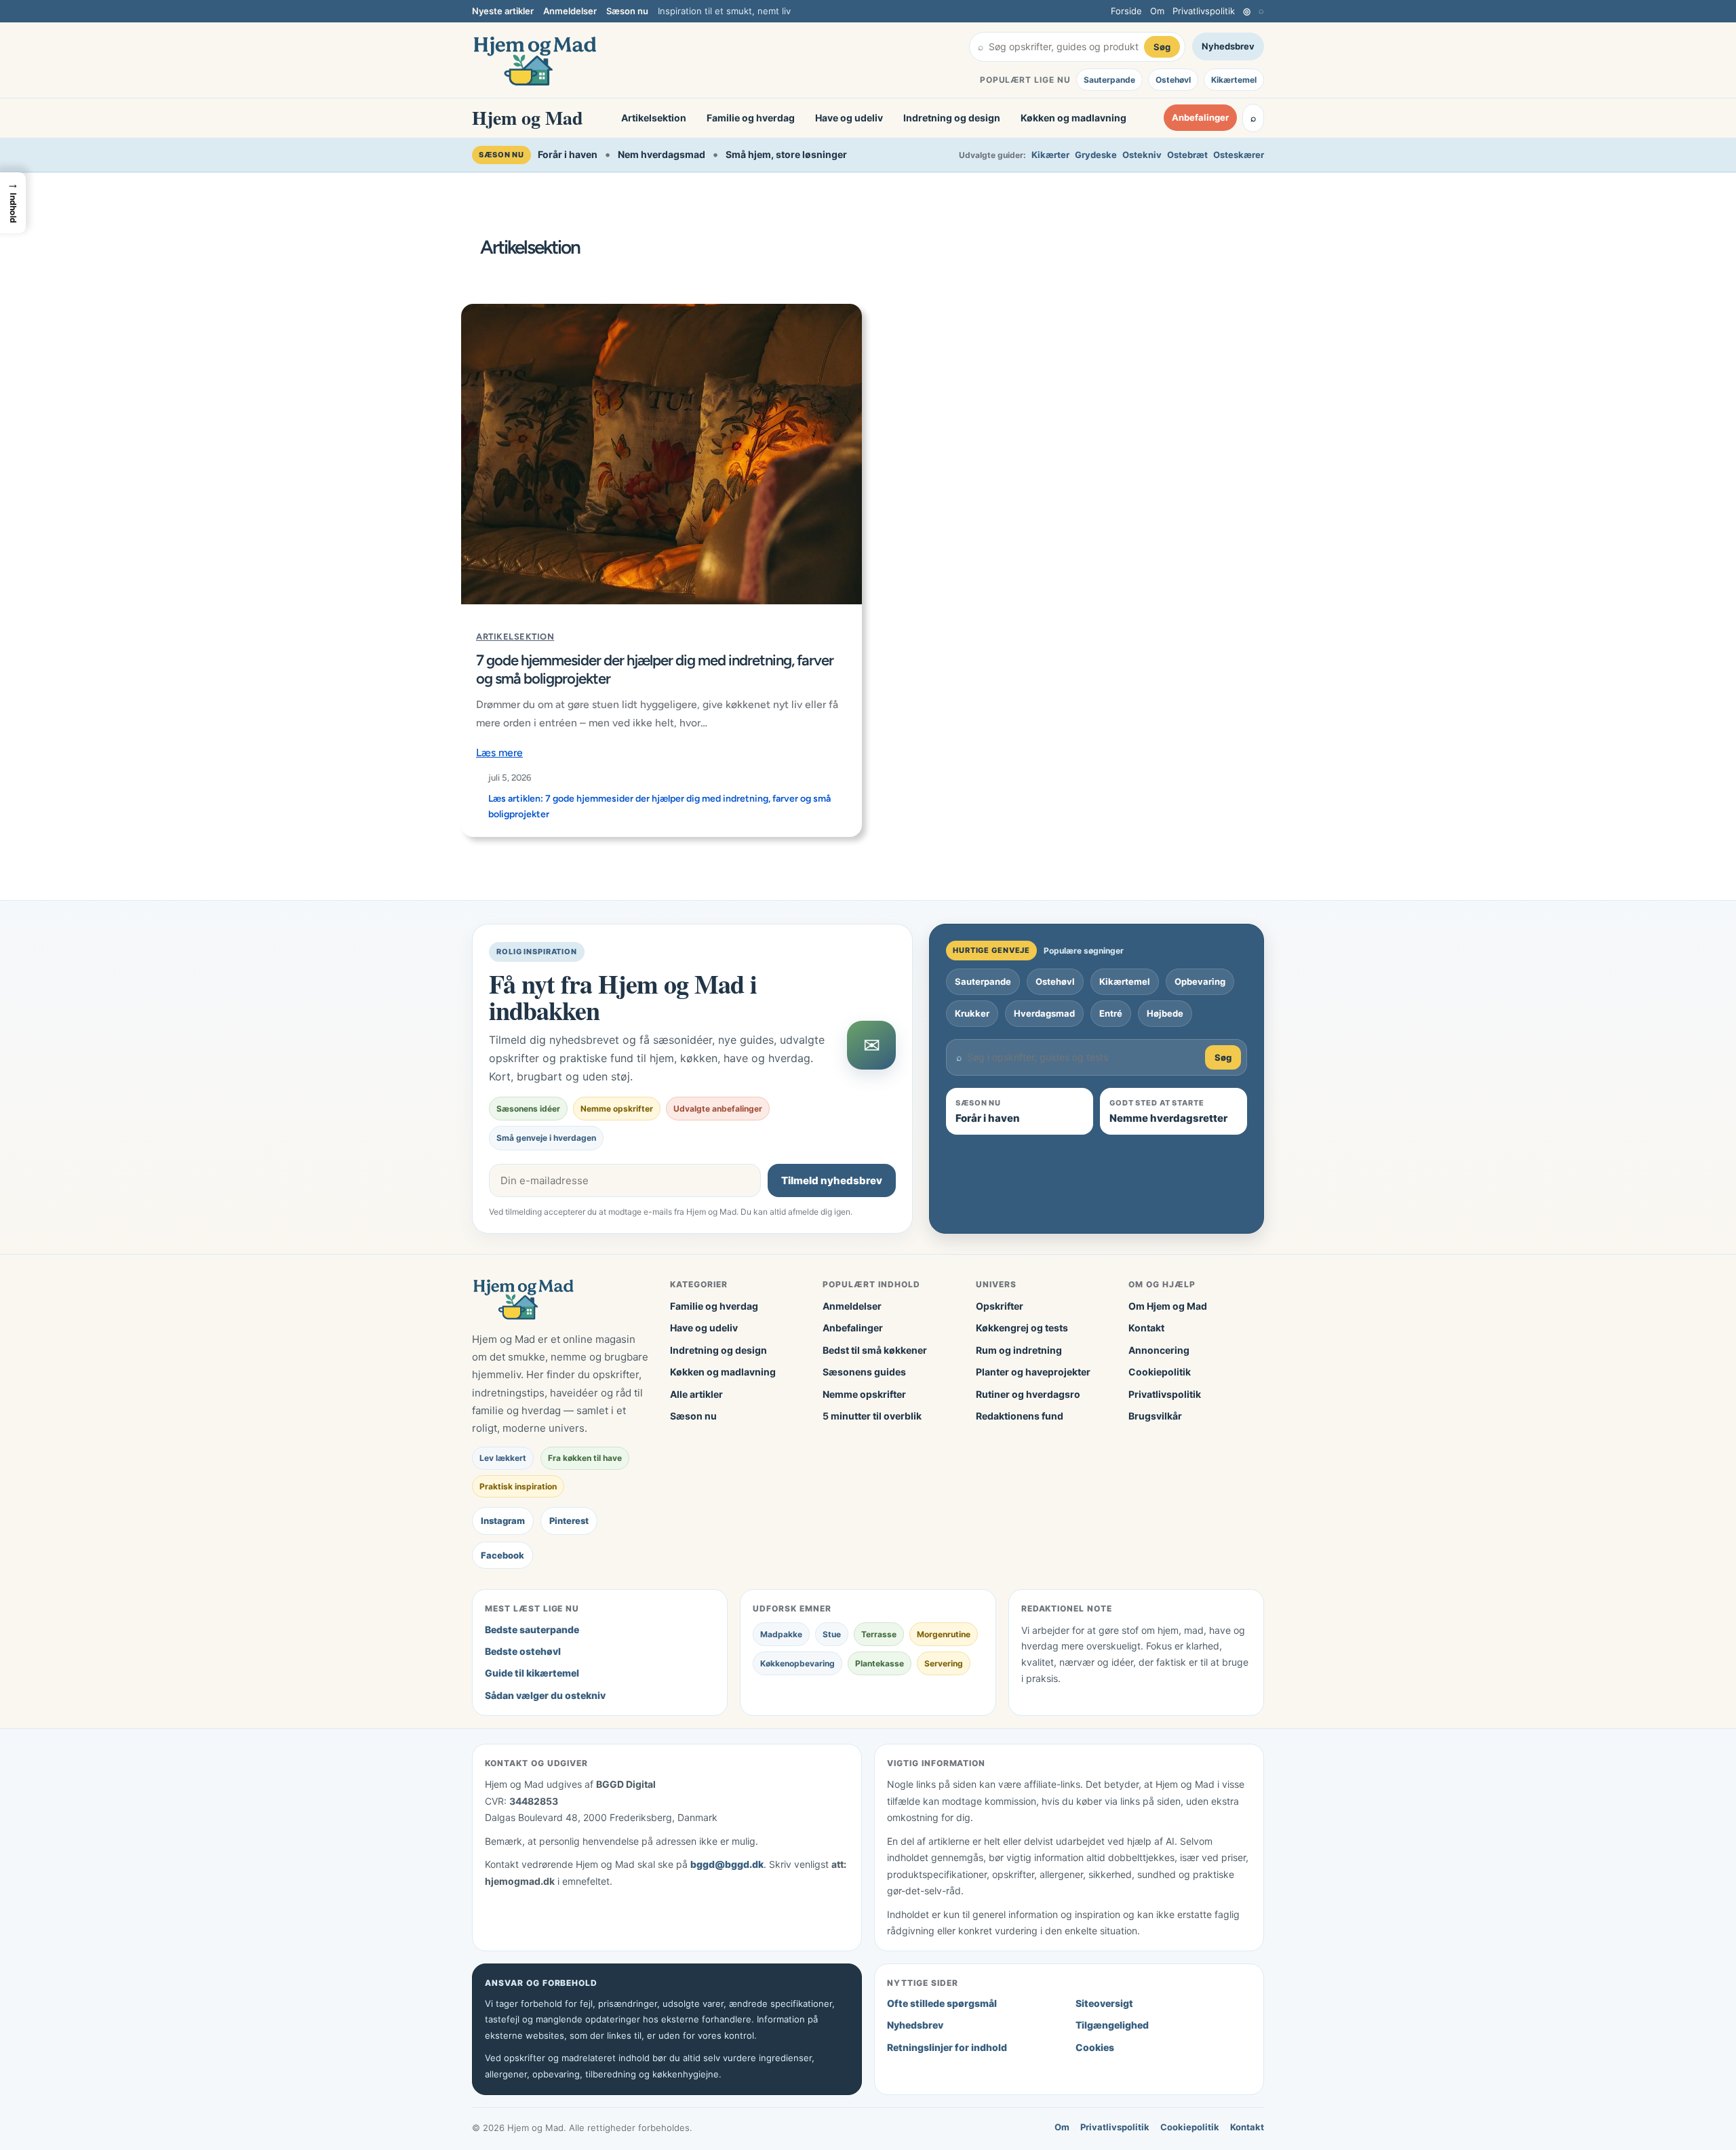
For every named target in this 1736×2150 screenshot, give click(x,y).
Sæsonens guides (864, 1372)
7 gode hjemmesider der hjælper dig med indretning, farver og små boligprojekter (655, 669)
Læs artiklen (659, 806)
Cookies (1095, 2047)
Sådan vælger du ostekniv (545, 1695)
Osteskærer (1239, 155)
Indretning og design (952, 118)
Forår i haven (568, 154)
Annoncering (1159, 1350)
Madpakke (781, 1634)
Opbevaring (1200, 981)
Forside (1126, 11)
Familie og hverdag (751, 118)
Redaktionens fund (1020, 1416)
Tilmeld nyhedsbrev (832, 1180)
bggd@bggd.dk (727, 1864)
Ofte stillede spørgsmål (942, 2003)
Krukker (972, 1013)
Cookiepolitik (1160, 1372)
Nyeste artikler (503, 11)
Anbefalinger (1200, 118)
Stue (832, 1634)
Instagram (503, 1521)
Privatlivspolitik (1204, 11)
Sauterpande (1109, 80)
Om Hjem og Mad (1168, 1306)
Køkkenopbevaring (797, 1663)
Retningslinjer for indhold (947, 2047)
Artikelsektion (654, 118)
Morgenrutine (944, 1634)
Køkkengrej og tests (1022, 1328)
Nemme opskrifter (864, 1394)
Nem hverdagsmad (662, 154)
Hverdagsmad (1044, 1013)
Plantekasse (880, 1663)
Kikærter (1050, 155)
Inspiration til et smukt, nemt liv (724, 11)
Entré (1111, 1013)
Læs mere (499, 752)
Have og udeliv (849, 118)
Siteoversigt (1104, 2003)
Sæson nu (627, 11)
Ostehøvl (1173, 80)
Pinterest (569, 1521)
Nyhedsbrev (1228, 46)
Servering (944, 1663)
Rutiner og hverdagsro (1028, 1394)
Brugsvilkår (1155, 1416)
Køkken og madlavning (1073, 118)
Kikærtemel (1234, 80)
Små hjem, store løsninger (786, 154)
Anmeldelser (570, 11)
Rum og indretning (1019, 1350)
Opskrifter (1000, 1306)
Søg (1162, 47)
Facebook (502, 1555)
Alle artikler (696, 1394)
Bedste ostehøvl (523, 1651)
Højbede (1165, 1013)
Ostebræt (1187, 155)
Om (1157, 11)
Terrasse (879, 1634)
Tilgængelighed (1112, 2025)
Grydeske (1096, 155)
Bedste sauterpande (532, 1629)
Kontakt (1146, 1328)
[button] (13, 203)
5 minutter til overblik (872, 1416)
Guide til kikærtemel (532, 1673)
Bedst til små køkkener (875, 1350)
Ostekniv (1142, 155)
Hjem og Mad (528, 118)
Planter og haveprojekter (1033, 1372)
